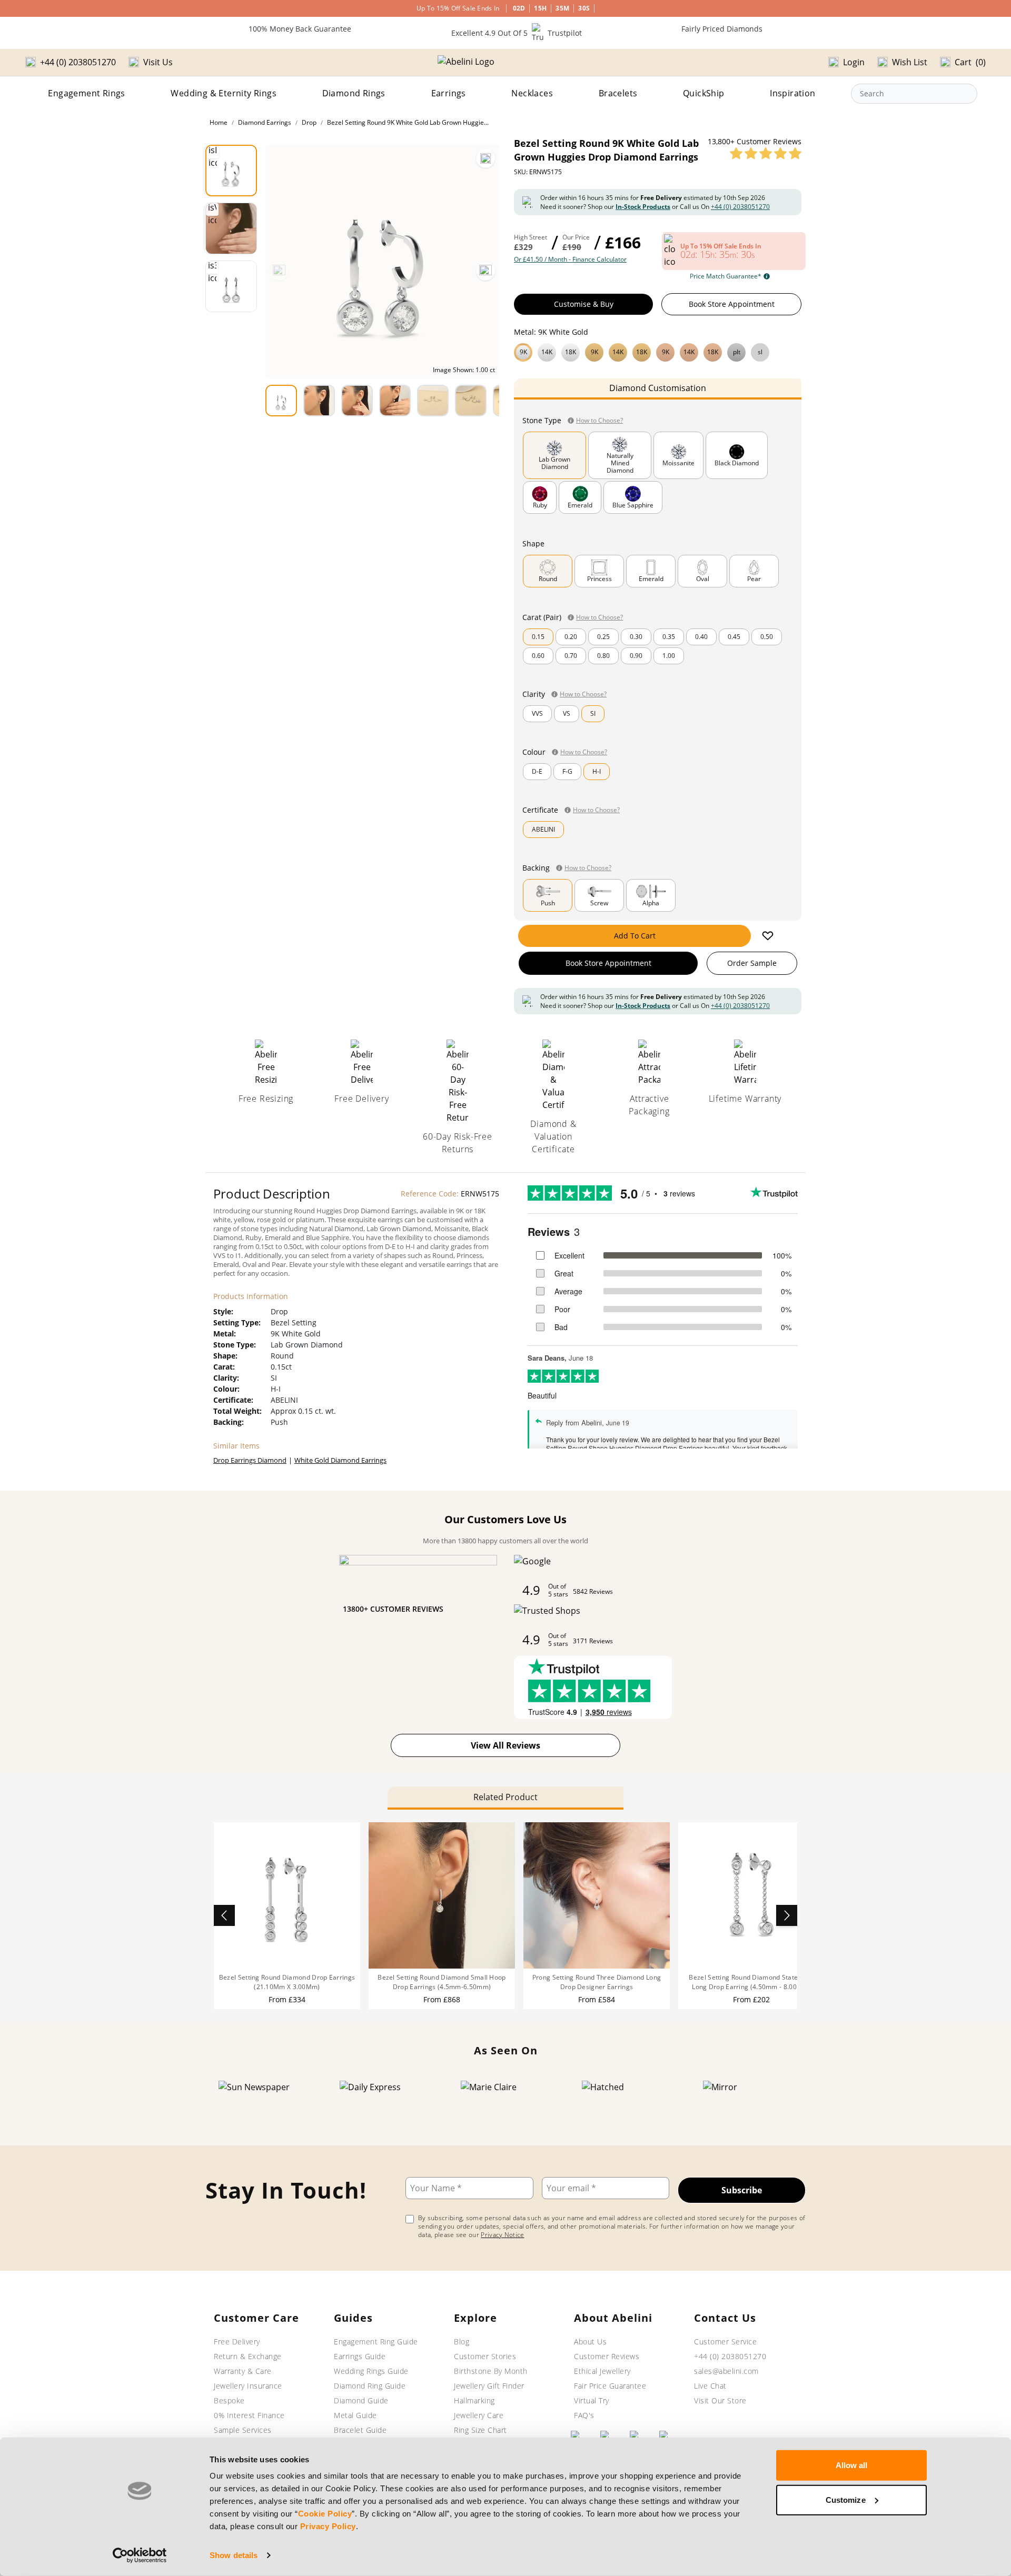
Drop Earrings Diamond (250, 1460)
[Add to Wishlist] (768, 936)
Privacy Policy (328, 2526)
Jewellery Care (479, 2415)
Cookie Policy (325, 2514)
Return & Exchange (248, 2356)
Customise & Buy (584, 304)
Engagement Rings (86, 93)
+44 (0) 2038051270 (740, 207)
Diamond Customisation (658, 388)
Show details (234, 2555)
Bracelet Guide (360, 2430)
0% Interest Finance (249, 2415)
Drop (309, 122)
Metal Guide (355, 2415)
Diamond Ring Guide (370, 2386)
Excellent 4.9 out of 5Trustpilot (517, 33)
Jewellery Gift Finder (489, 2386)
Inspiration (792, 93)
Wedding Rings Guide (371, 2371)
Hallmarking (474, 2400)
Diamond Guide (361, 2400)
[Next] (485, 271)
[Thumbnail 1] (231, 171)
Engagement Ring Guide (376, 2342)
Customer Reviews (607, 2356)
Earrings (449, 93)
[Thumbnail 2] (231, 228)
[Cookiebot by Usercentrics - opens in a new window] (140, 2555)
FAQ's (584, 2415)
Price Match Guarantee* (726, 276)
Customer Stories (485, 2356)
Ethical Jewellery (602, 2371)
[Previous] (279, 271)
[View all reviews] (766, 153)
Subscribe (742, 2190)
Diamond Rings (354, 93)
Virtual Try (592, 2400)
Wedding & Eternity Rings (224, 93)
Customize (846, 2499)
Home (219, 122)
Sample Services (243, 2430)
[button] (658, 351)
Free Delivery (237, 2342)
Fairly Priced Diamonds (722, 29)
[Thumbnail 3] (231, 286)
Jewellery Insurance (248, 2386)
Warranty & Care (243, 2371)
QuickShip (704, 93)
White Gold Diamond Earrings (340, 1460)
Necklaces (532, 93)
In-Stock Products (643, 207)
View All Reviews (506, 1745)
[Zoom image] (485, 158)
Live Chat (710, 2386)
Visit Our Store (720, 2400)
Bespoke (229, 2400)
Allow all (852, 2465)
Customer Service (725, 2342)
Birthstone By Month (491, 2371)
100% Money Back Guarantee (300, 29)
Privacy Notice (502, 2235)
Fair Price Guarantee (610, 2386)
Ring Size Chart (480, 2430)
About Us (590, 2342)
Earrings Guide (360, 2356)
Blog (462, 2342)
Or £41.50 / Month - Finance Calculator (570, 259)
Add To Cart (635, 936)
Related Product (506, 1797)
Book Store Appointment (732, 304)
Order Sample (752, 963)
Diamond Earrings (265, 122)
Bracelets (618, 93)
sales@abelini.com (726, 2371)
